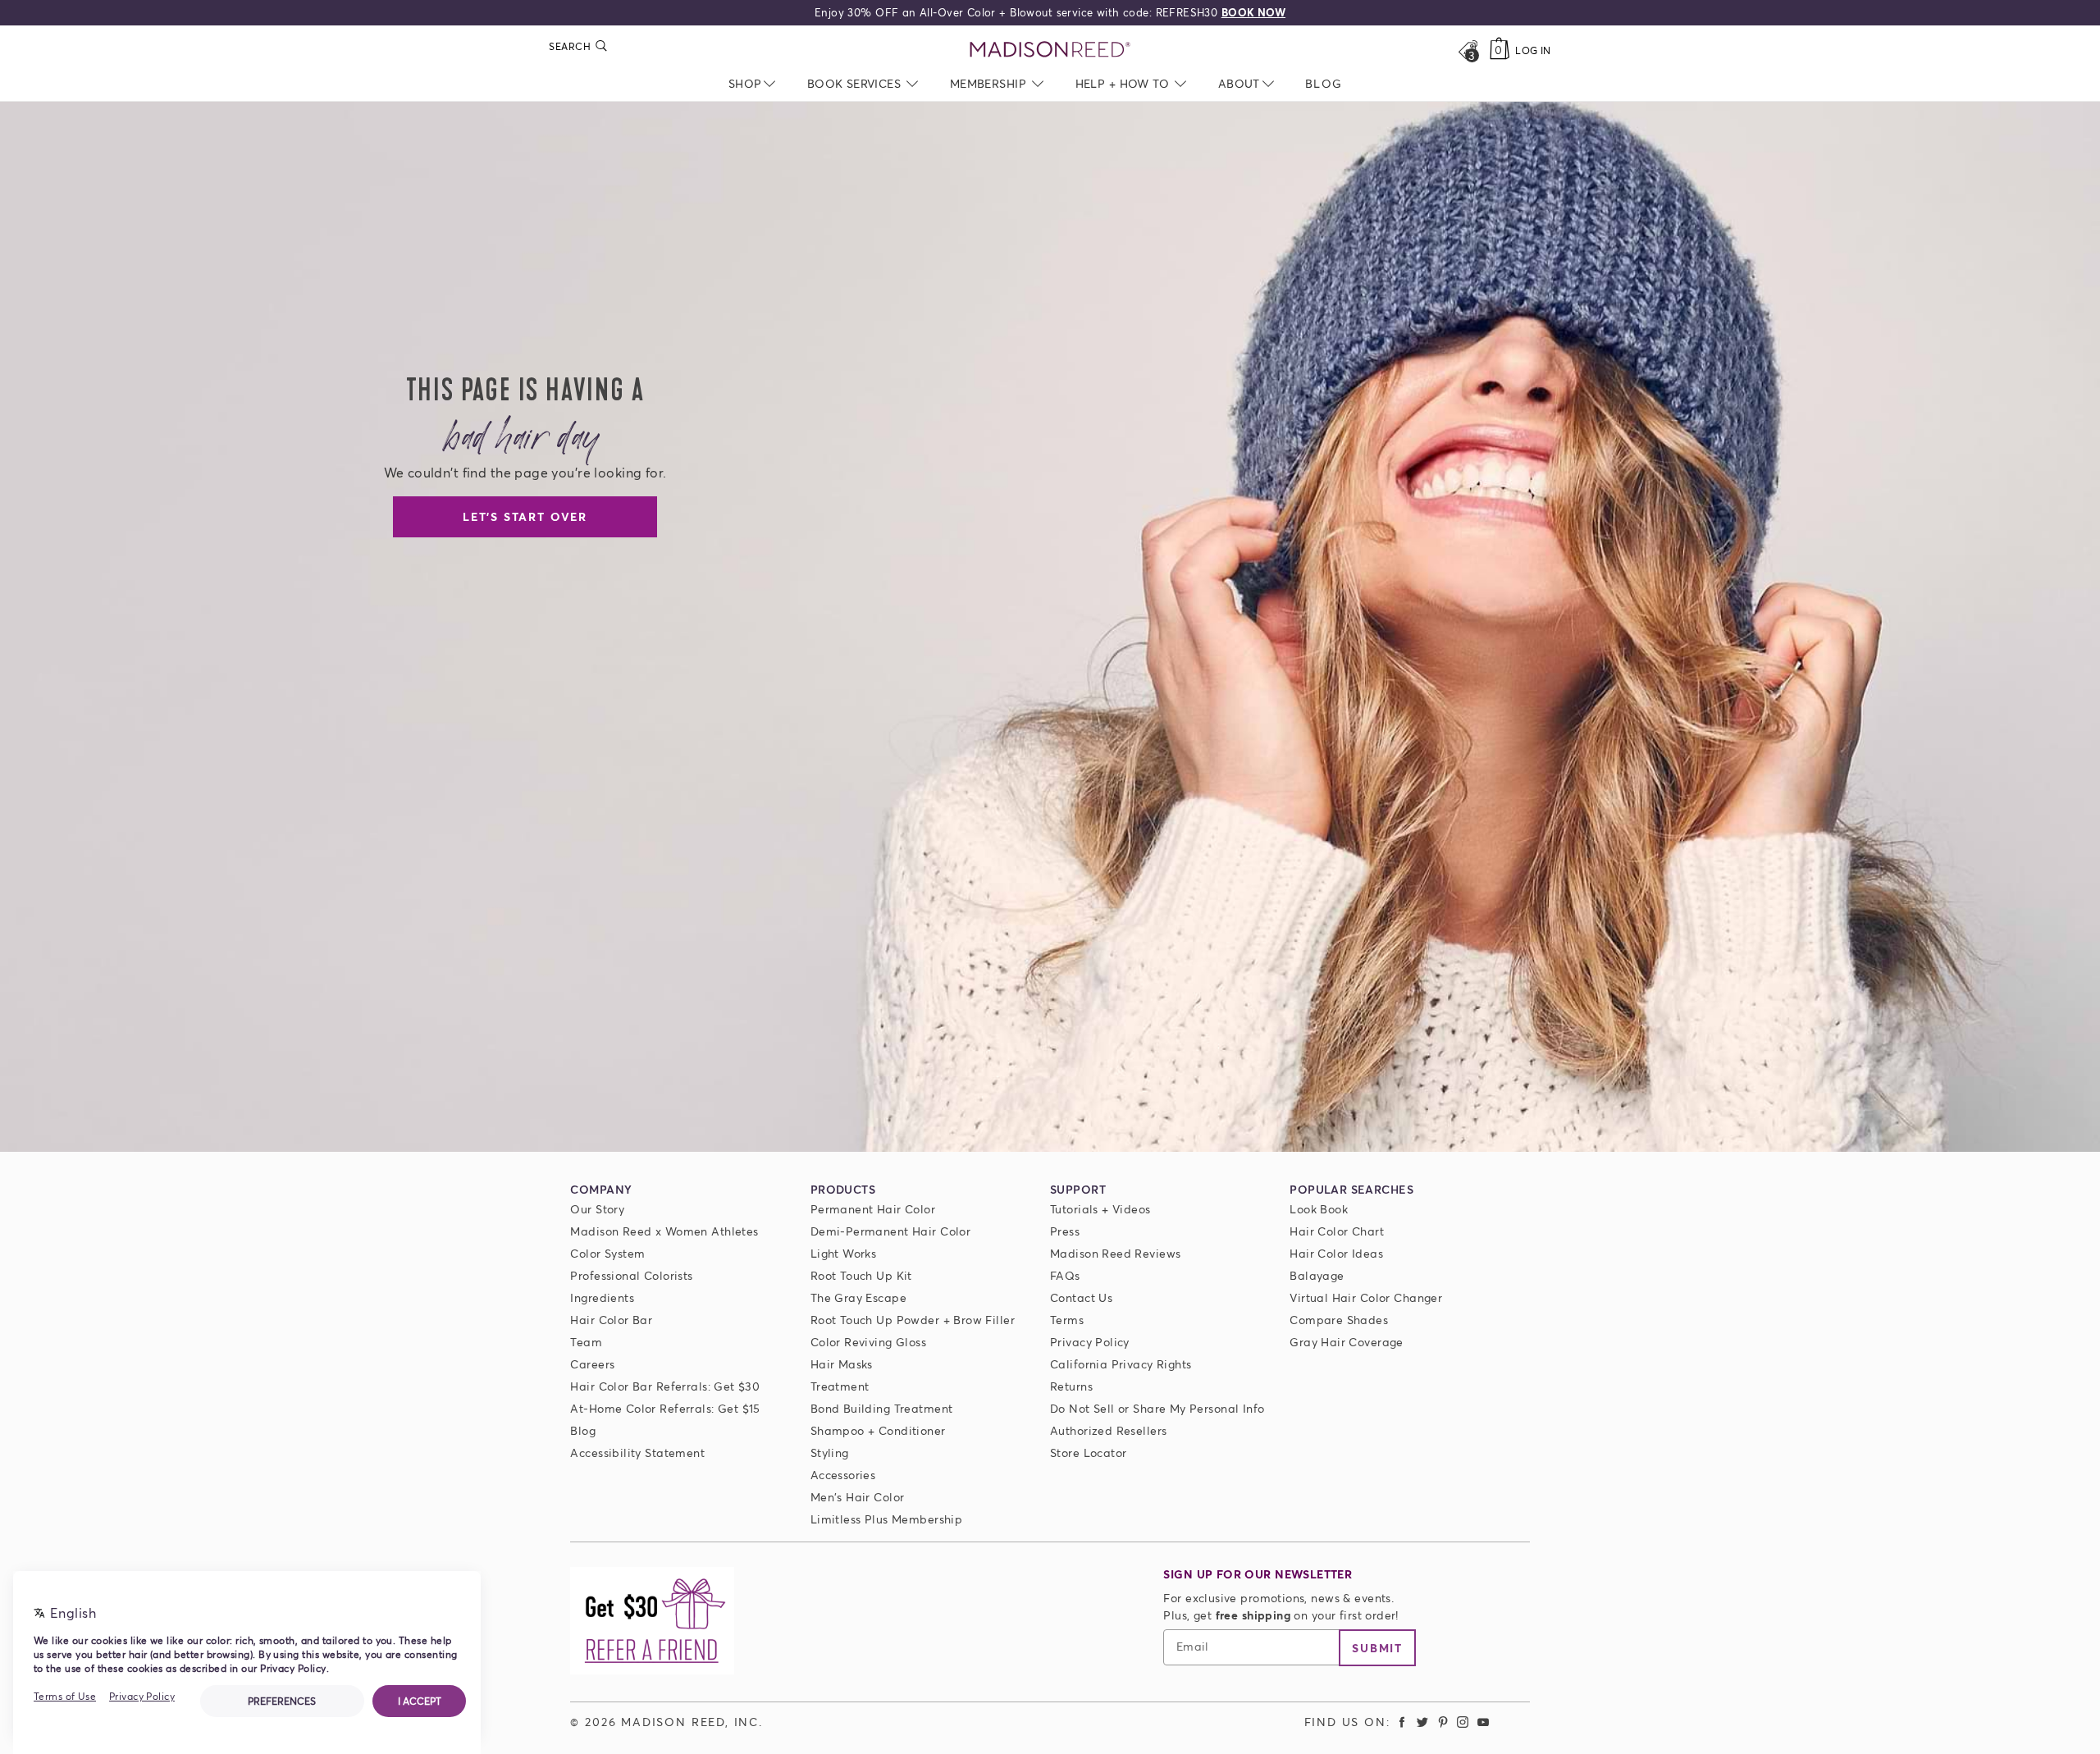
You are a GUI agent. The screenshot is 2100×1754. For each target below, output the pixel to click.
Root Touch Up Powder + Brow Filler (913, 1320)
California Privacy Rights (1121, 1364)
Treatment (840, 1386)
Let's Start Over (525, 516)
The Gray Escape (858, 1297)
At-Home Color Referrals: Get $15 (665, 1408)
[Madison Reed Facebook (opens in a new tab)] (1403, 1722)
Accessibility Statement (637, 1453)
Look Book (1319, 1209)
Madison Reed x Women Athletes (664, 1231)
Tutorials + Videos (1100, 1209)
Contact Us (1081, 1297)
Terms (1067, 1320)
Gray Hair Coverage (1347, 1342)
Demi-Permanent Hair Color (891, 1231)
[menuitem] (1324, 83)
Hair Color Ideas (1336, 1253)
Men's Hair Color (858, 1497)
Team (586, 1342)
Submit (1377, 1648)
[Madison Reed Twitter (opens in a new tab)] (1422, 1722)
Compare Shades (1339, 1320)
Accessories (843, 1475)
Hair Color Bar (611, 1320)
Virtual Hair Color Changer (1366, 1297)
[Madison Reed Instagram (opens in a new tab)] (1463, 1722)
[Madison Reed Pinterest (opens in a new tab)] (1443, 1722)
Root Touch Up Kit (861, 1275)
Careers (592, 1364)
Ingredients (602, 1297)
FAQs (1065, 1275)
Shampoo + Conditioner (878, 1430)
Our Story (597, 1209)
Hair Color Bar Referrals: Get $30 (665, 1386)
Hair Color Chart (1337, 1231)
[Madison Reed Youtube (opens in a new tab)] (1483, 1722)
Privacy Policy (1090, 1342)
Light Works (844, 1253)
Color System (607, 1253)
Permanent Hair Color (873, 1209)
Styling (830, 1453)
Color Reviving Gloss (868, 1342)
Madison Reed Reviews (1115, 1253)
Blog (583, 1430)
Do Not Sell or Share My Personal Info (1157, 1408)
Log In (1533, 50)
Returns (1071, 1386)
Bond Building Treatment (882, 1408)
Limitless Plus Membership (887, 1519)
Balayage (1317, 1275)
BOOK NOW (1253, 12)
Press (1065, 1231)
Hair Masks (842, 1364)
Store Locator (1088, 1453)
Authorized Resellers (1108, 1430)
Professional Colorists (631, 1275)
